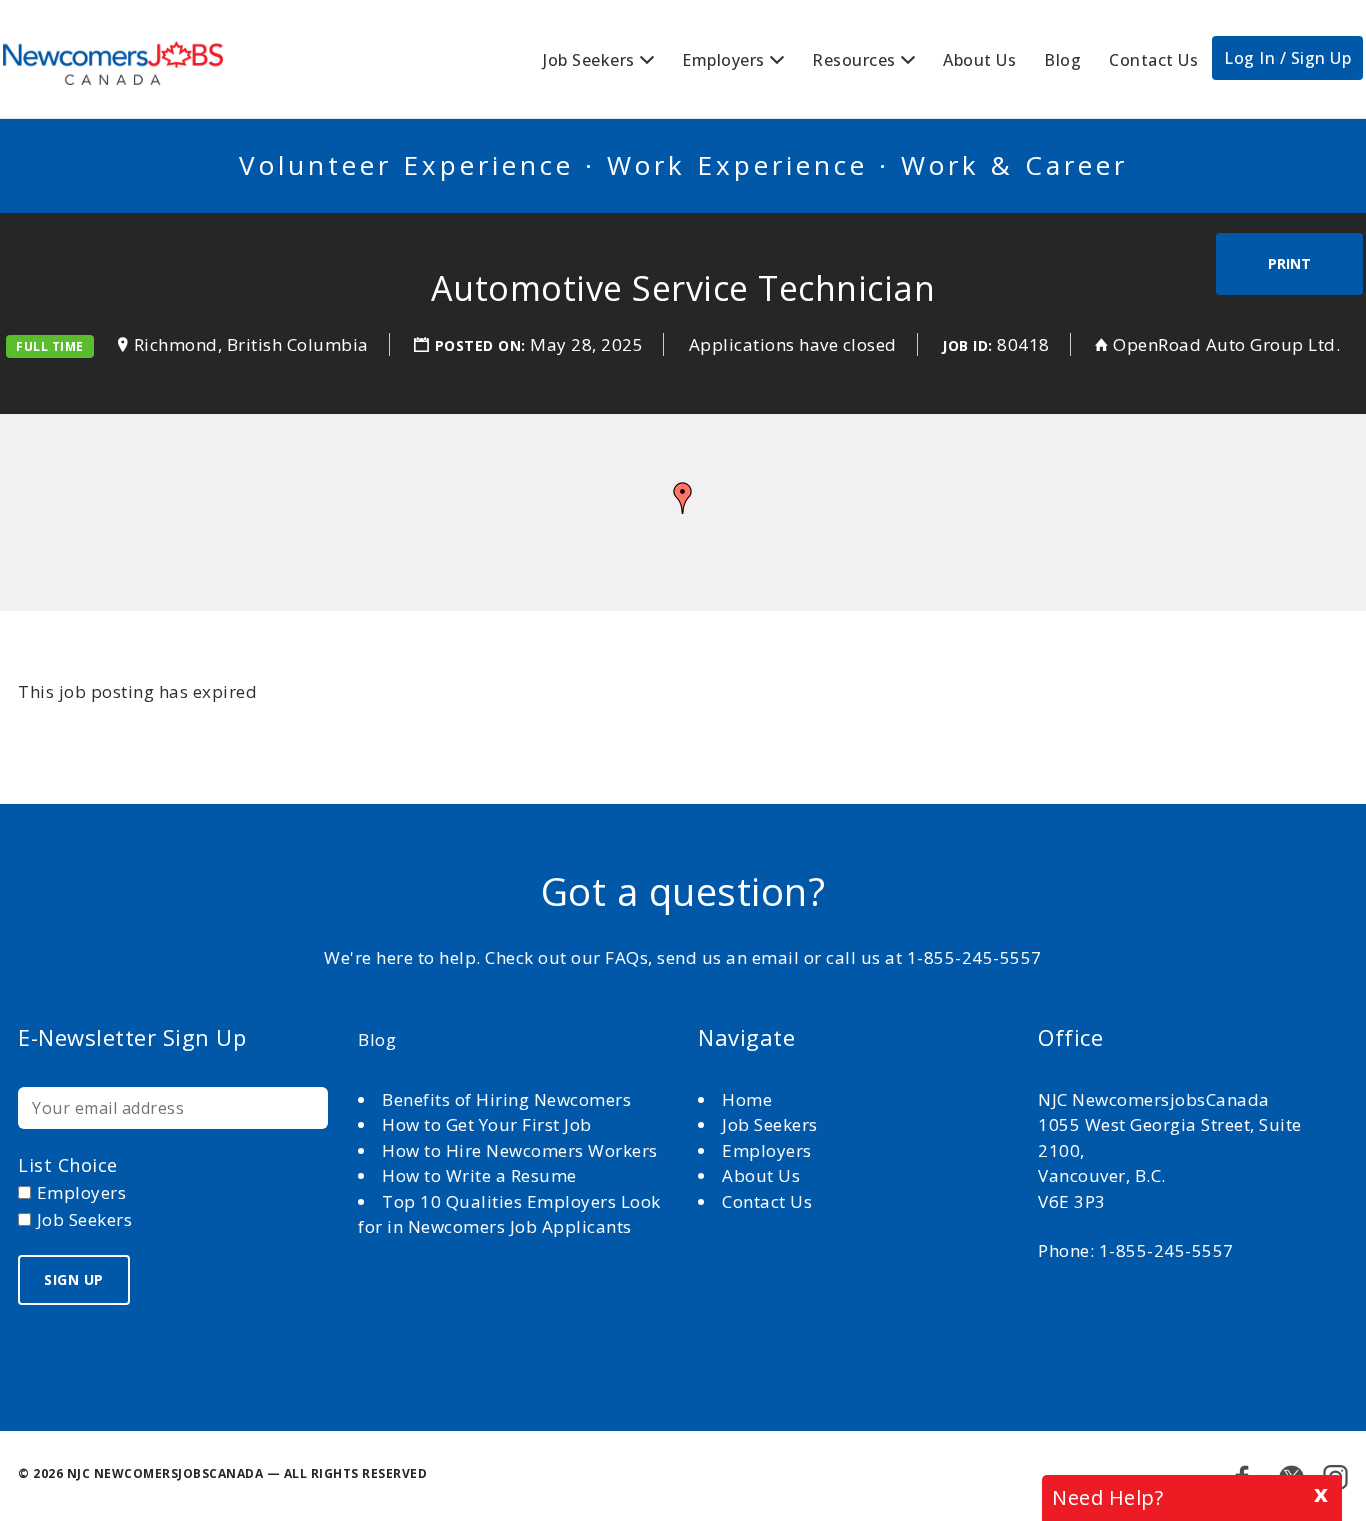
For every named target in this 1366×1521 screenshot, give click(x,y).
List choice (68, 1165)
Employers (723, 60)
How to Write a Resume (479, 1175)
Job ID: (967, 345)
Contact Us (1153, 60)
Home (749, 1099)
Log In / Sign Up (1287, 58)
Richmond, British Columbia (251, 344)
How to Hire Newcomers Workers (520, 1150)
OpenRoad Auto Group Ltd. (1226, 344)
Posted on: (483, 345)
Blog (1062, 60)
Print (1289, 263)
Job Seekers (589, 60)
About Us (979, 60)
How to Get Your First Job (487, 1124)
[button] (683, 498)
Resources (854, 60)
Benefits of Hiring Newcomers (506, 1099)
